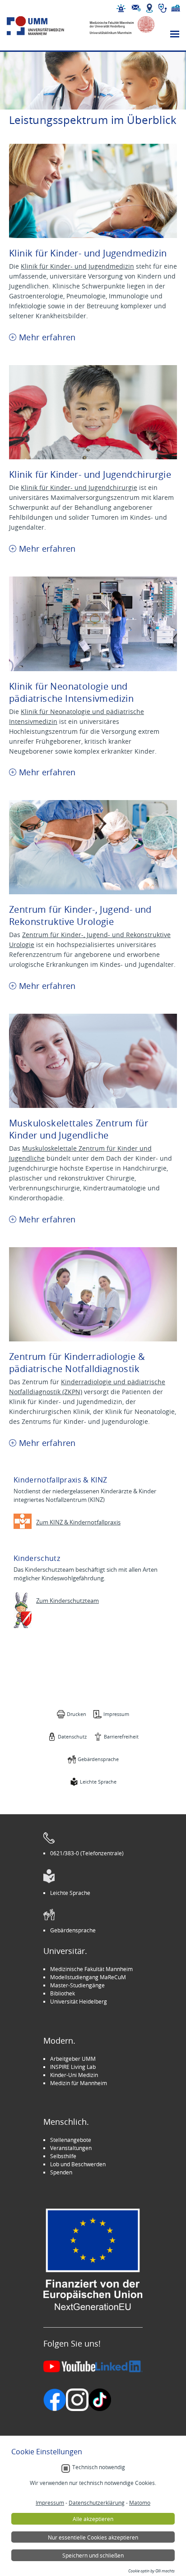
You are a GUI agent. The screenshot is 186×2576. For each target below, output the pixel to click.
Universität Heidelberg (79, 2001)
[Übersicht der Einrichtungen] (176, 8)
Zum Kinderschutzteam (67, 1601)
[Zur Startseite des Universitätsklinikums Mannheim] (44, 26)
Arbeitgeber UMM (73, 2059)
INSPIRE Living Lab (73, 2067)
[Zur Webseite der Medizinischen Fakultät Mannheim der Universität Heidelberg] (118, 26)
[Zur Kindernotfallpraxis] (23, 1521)
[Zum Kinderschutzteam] (23, 1610)
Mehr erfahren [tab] (47, 337)
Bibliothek (63, 1993)
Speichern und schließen (93, 2555)
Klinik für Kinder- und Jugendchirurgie (79, 487)
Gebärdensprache (98, 1759)
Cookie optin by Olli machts (151, 2571)
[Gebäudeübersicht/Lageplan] (149, 8)
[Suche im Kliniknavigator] (163, 8)
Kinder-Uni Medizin (74, 2075)
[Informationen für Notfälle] (121, 8)
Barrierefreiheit (121, 1736)
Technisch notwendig (99, 2467)
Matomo (140, 2503)
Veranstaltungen (71, 2148)
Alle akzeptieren (93, 2519)
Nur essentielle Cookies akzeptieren (93, 2537)
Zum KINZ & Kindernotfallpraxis (78, 1522)
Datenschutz (72, 1736)
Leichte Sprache (98, 1782)
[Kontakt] (136, 8)
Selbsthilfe (63, 2156)
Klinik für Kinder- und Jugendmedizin (77, 266)
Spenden (61, 2172)
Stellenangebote (71, 2140)
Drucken (77, 1714)
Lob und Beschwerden (78, 2164)
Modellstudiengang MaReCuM (88, 1977)
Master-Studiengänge (77, 1985)
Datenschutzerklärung (97, 2503)
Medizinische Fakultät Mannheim (91, 1969)
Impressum (116, 1714)
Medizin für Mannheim (79, 2083)
